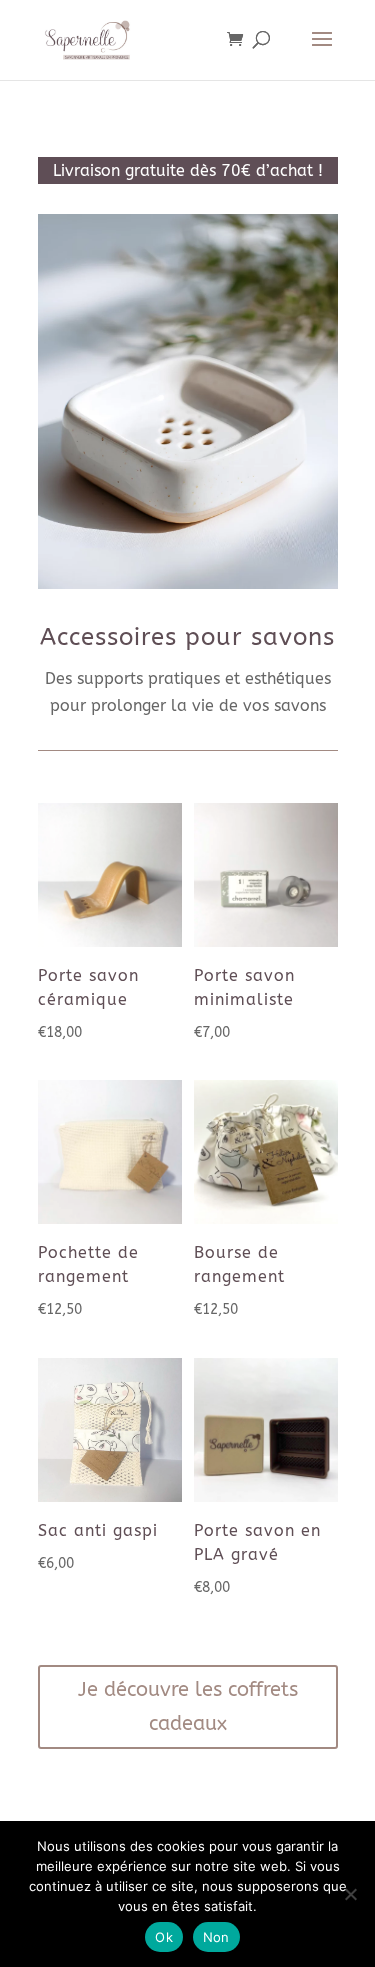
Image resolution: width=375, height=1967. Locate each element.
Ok (164, 1937)
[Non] (350, 1894)
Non (216, 1937)
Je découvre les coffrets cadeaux (188, 1706)
